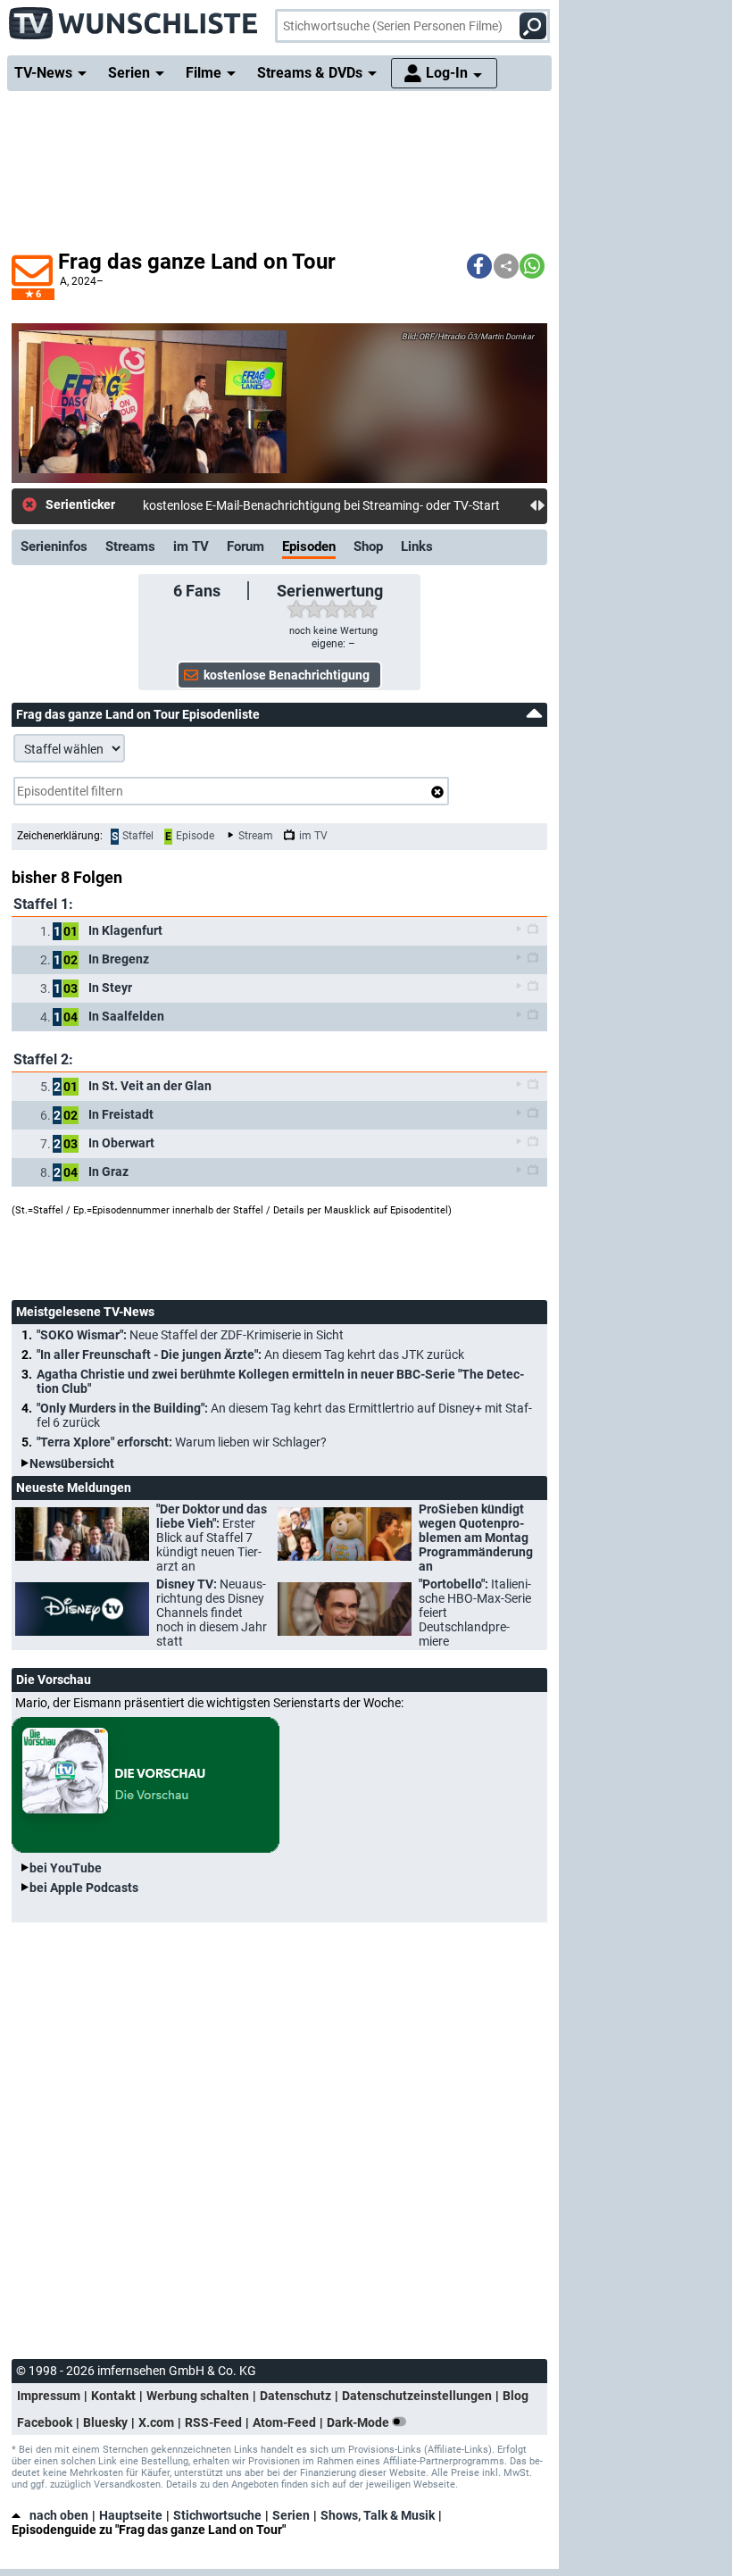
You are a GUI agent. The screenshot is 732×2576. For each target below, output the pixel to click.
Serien (291, 2515)
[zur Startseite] (134, 18)
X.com (156, 2422)
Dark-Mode (359, 2422)
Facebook (45, 2422)
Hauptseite (131, 2515)
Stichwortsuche (217, 2515)
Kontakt (113, 2396)
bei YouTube (66, 1868)
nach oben (59, 2515)
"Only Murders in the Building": (284, 1415)
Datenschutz (295, 2396)
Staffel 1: (43, 904)
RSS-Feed (213, 2422)
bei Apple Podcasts (84, 1888)
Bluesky (105, 2422)
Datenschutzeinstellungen (417, 2396)
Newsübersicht (72, 1463)
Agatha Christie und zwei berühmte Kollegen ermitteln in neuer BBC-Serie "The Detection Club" (280, 1381)
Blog (516, 2396)
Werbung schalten (198, 2396)
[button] (479, 266)
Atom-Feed (284, 2422)
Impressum (49, 2396)
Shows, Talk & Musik (378, 2515)
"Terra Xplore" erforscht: (182, 1442)
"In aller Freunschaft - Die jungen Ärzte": (250, 1355)
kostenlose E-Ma (188, 505)
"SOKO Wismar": (190, 1335)
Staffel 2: (43, 1059)
